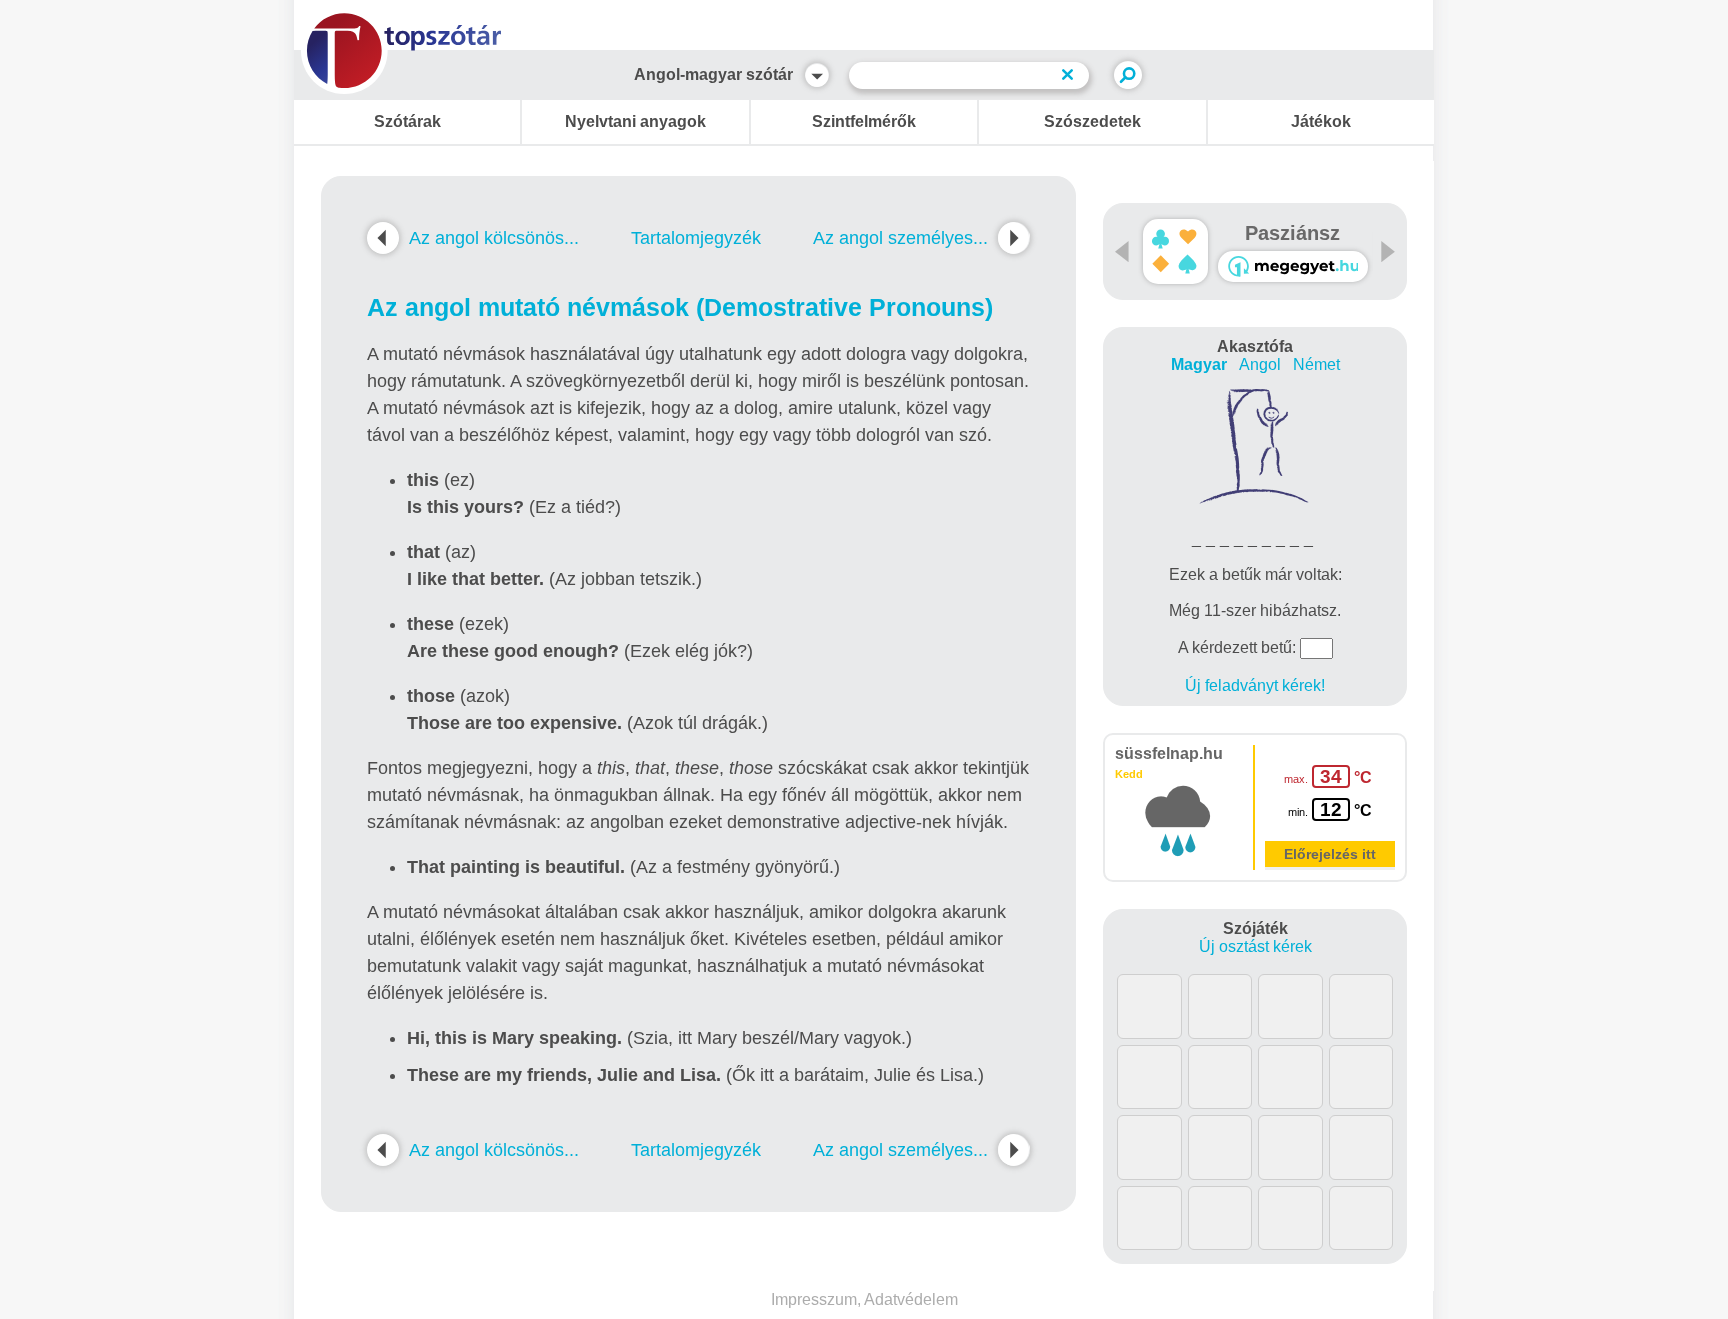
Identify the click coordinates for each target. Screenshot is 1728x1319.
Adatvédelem (911, 1299)
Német (1316, 364)
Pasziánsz (1292, 233)
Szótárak (407, 121)
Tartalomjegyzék (696, 238)
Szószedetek (1092, 121)
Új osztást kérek (1255, 946)
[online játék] (1293, 266)
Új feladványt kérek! (1255, 685)
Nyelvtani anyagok (635, 121)
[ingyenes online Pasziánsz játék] (1175, 251)
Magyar (1199, 364)
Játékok (1321, 121)
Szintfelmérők (864, 121)
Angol (1260, 364)
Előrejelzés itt (1330, 854)
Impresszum (814, 1299)
